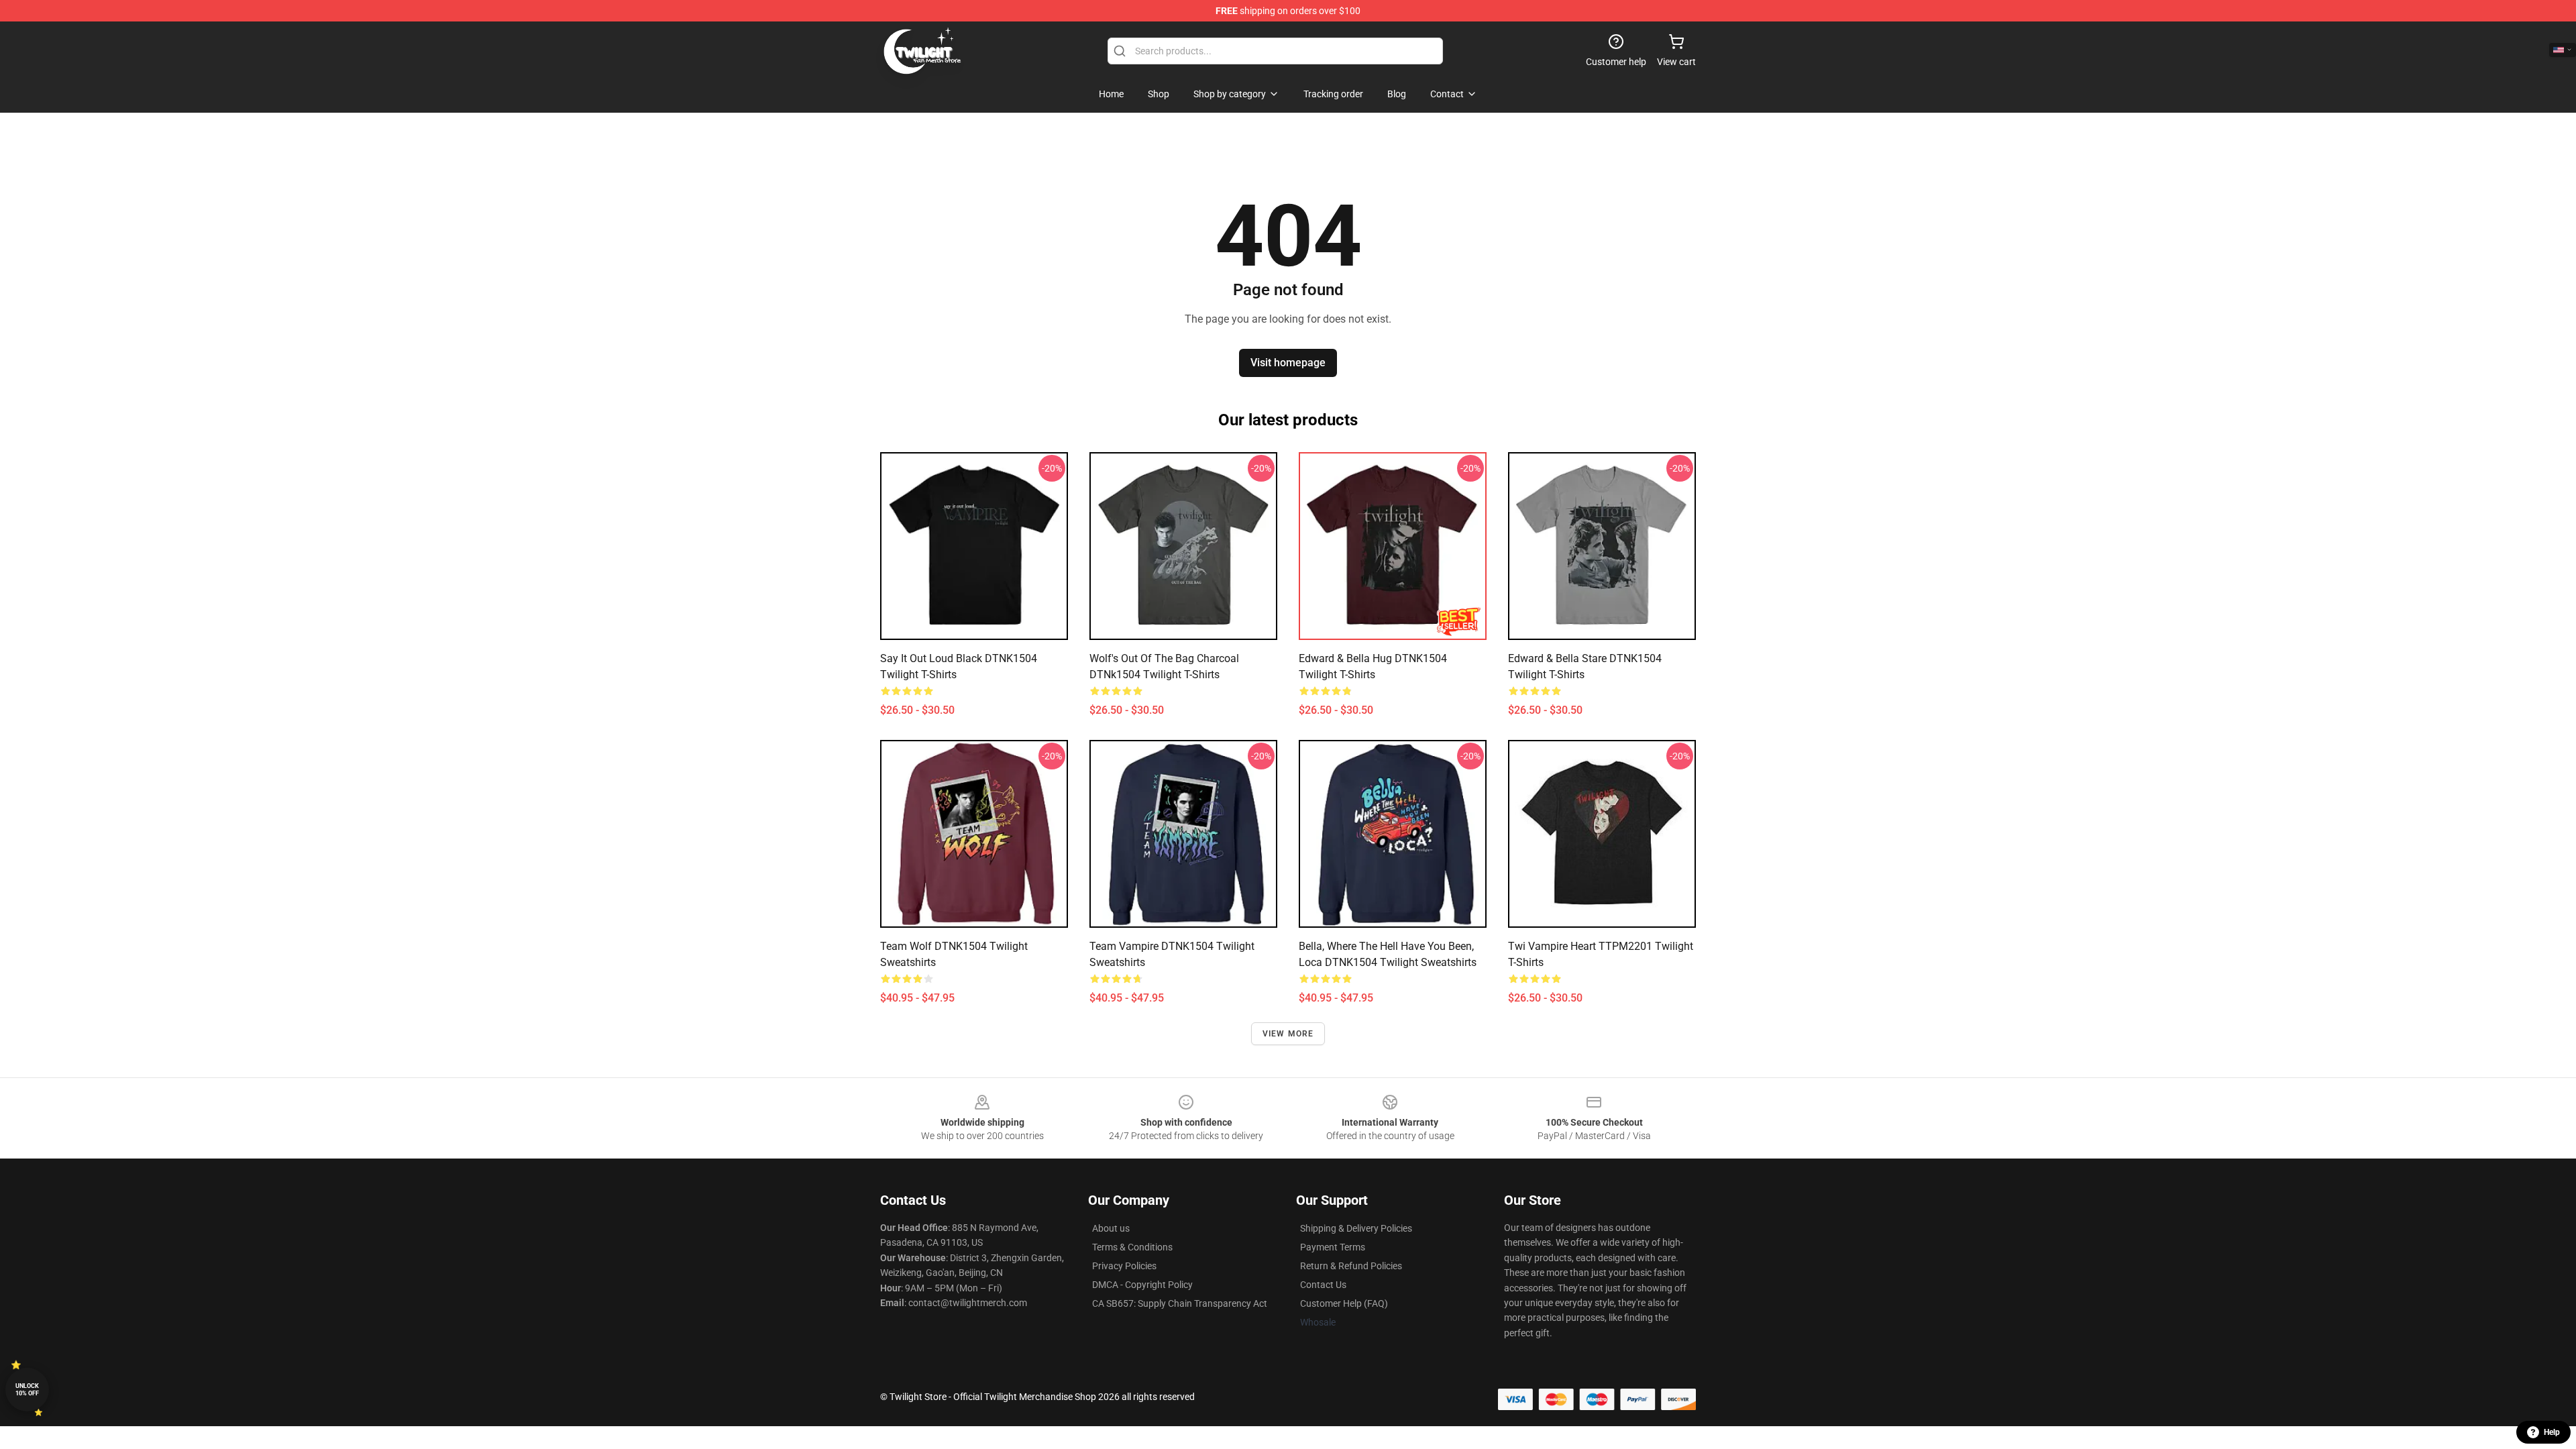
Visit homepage (1288, 363)
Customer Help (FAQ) (1344, 1303)
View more (1288, 1034)
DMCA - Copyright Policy (1142, 1285)
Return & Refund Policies (1351, 1266)
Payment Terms (1333, 1247)
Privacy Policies (1124, 1266)
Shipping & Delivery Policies (1356, 1228)
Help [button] (2552, 1432)
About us (1111, 1228)
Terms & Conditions (1132, 1247)
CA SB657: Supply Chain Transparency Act (1180, 1303)
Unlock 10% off (27, 1390)
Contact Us (1323, 1285)
